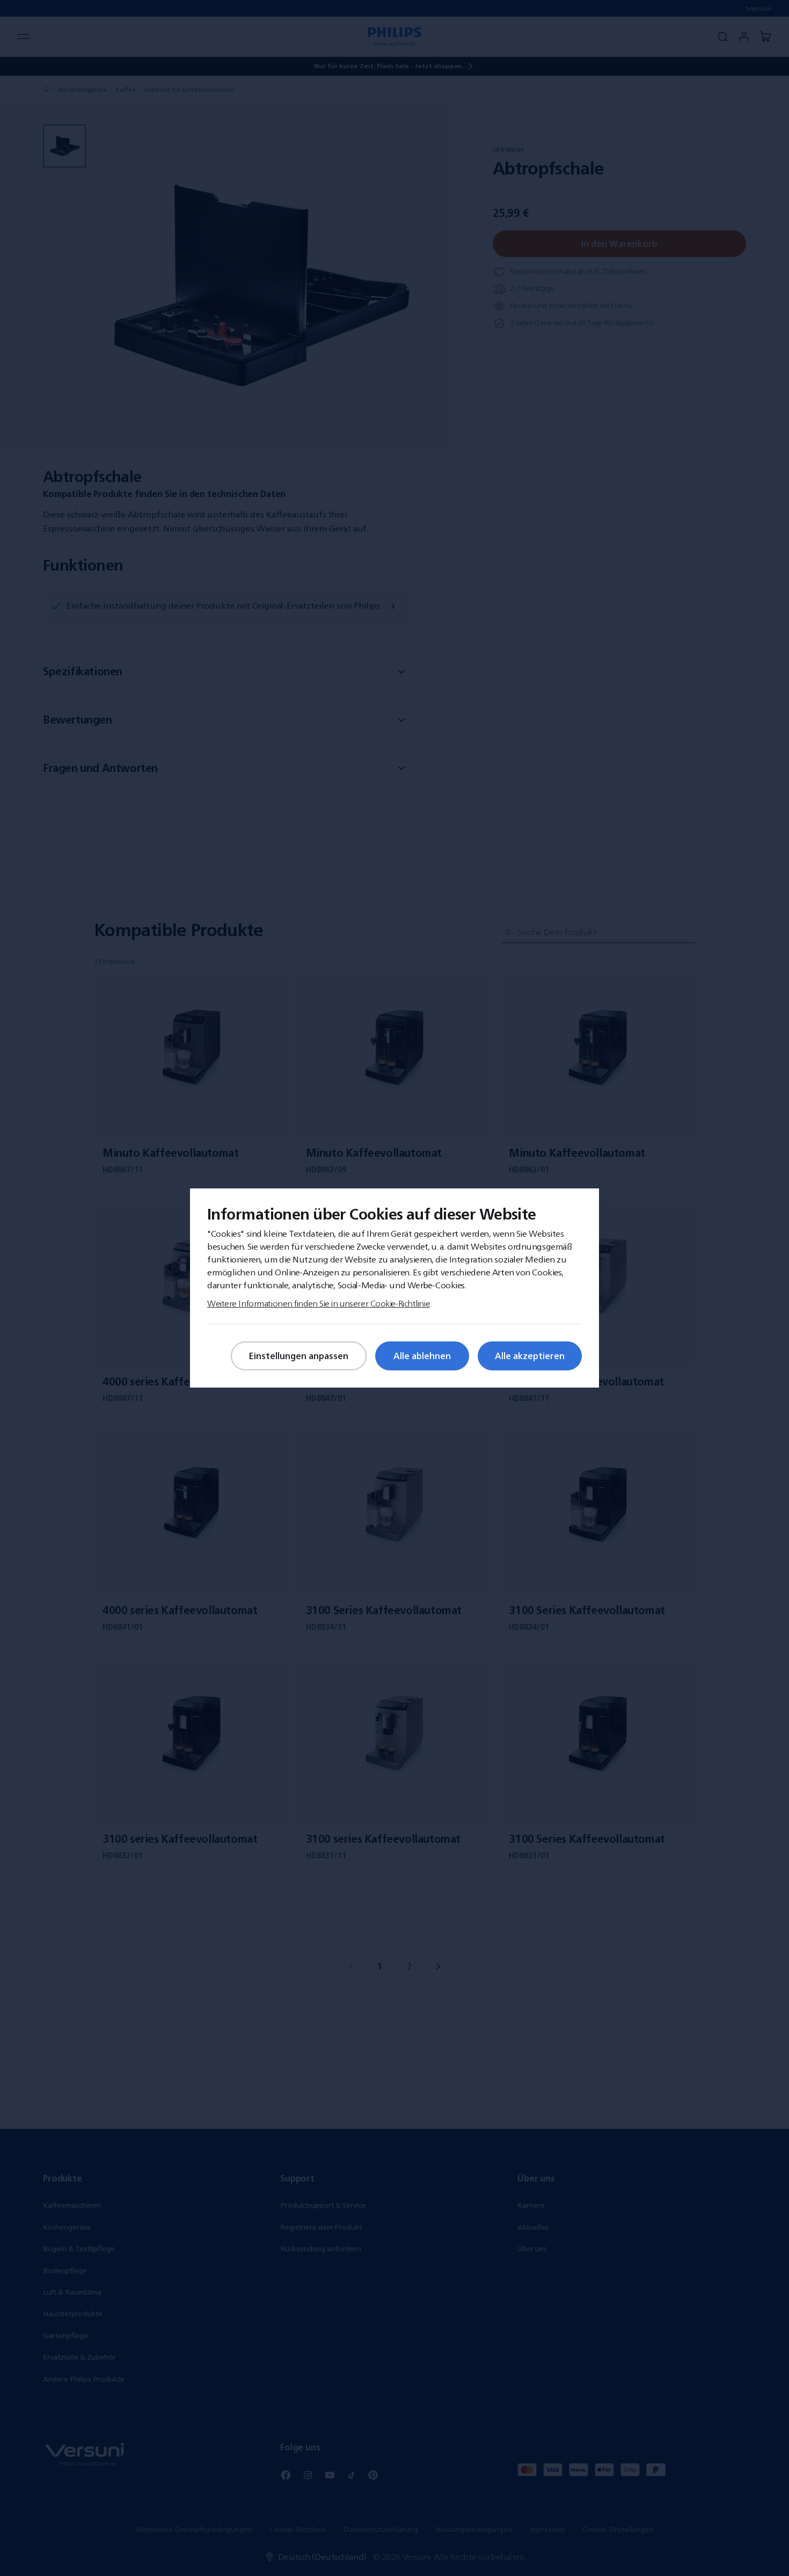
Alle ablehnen (422, 1356)
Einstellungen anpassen (299, 1356)
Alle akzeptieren (530, 1356)
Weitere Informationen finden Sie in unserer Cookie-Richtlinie (319, 1303)
